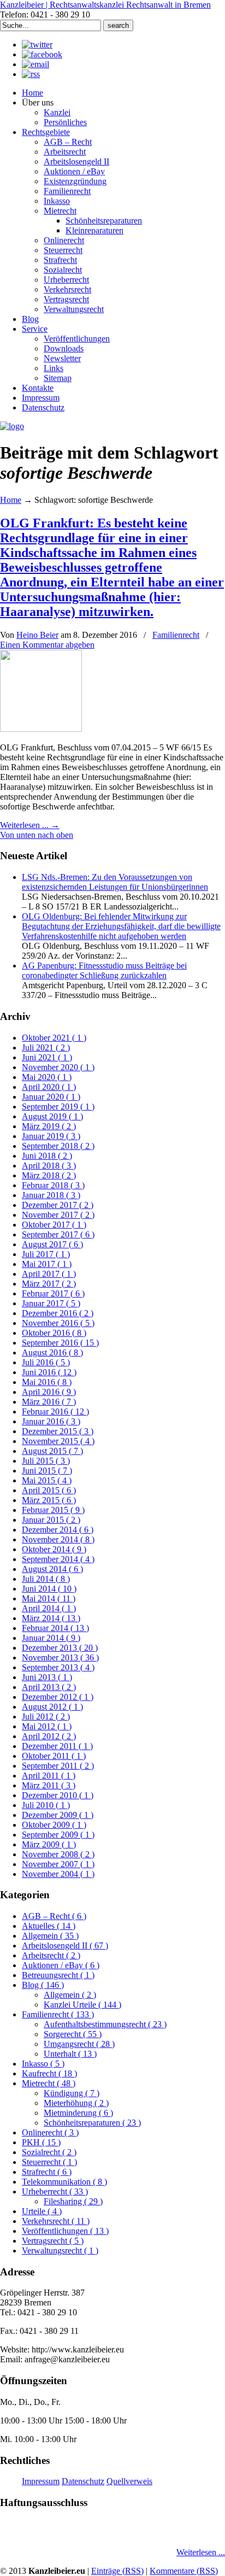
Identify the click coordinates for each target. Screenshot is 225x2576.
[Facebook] (42, 54)
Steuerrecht (49, 2162)
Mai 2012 (47, 1726)
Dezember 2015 (58, 1431)
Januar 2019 (51, 1136)
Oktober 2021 (54, 1038)
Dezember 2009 (58, 1815)
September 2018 (58, 1146)
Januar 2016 (51, 1421)
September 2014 (58, 1559)
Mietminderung (78, 2113)
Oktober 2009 (54, 1825)
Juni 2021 (47, 1057)
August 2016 (52, 1352)
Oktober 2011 (54, 1756)
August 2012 (52, 1707)
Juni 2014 (49, 1589)
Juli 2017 (46, 1254)
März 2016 (49, 1402)
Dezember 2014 (58, 1530)
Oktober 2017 (54, 1225)
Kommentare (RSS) (184, 2571)
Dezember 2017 (58, 1205)
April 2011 (49, 1776)
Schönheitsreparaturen (92, 2123)
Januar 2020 (51, 1097)
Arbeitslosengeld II (65, 1946)
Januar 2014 (51, 1638)
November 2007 (58, 1864)
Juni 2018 (47, 1156)
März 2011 (49, 1785)
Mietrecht (49, 2083)
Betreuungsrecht (58, 1975)
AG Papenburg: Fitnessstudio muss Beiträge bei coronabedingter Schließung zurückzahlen (104, 970)
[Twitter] (37, 45)
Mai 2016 (47, 1382)
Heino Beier (37, 635)
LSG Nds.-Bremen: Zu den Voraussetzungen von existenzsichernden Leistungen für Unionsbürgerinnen (115, 882)
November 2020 (58, 1067)
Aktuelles (49, 1926)
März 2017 (49, 1284)
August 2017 (52, 1244)
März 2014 (51, 1618)
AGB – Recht (54, 1916)
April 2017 (49, 1274)
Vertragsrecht (53, 2241)
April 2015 (49, 1490)
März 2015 (49, 1500)
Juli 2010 (46, 1805)
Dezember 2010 (58, 1795)
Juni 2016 (49, 1372)
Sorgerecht (73, 2034)
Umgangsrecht (79, 2044)
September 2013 (58, 1667)
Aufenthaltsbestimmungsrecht (105, 2024)
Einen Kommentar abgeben (47, 645)
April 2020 (49, 1087)
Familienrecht (176, 635)
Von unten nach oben (37, 835)
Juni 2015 (47, 1471)
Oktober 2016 (54, 1333)
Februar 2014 (55, 1628)
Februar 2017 (53, 1293)
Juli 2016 (46, 1362)
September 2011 (58, 1766)
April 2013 (49, 1687)
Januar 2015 (51, 1520)
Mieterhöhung (76, 2103)
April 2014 (49, 1608)
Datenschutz (83, 2481)
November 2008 (58, 1854)
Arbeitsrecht (51, 1955)
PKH (41, 2142)
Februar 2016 (55, 1412)
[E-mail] (35, 64)
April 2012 (49, 1736)
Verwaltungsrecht (60, 2251)
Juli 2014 (46, 1579)
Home (11, 500)
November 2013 (60, 1657)
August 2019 (52, 1116)
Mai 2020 (47, 1077)
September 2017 (58, 1234)
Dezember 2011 (57, 1746)
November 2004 (58, 1874)
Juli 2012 (46, 1717)
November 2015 (58, 1441)
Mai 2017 (47, 1264)
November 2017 (58, 1215)
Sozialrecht (49, 2152)
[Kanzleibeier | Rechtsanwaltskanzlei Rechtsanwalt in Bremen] (12, 426)
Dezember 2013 (60, 1648)
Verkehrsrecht (56, 2221)
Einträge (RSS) (117, 2571)
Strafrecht (47, 2172)
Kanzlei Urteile (82, 2005)
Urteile (42, 2211)
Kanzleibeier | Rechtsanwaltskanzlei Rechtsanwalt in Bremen (105, 5)
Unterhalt (70, 2054)
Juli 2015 (46, 1461)
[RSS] (31, 74)
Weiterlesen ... (201, 2552)
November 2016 (58, 1323)
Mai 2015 (47, 1480)
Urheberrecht (55, 2191)
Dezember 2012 (58, 1697)
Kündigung (72, 2093)
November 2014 (58, 1539)
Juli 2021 (46, 1048)
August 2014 (52, 1569)
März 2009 (49, 1844)
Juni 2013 (47, 1677)
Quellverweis (129, 2481)
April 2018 (49, 1166)
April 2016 (49, 1392)
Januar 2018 (51, 1195)
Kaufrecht (49, 2073)
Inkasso (43, 2064)
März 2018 (49, 1175)
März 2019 (49, 1126)
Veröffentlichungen (65, 2231)
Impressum (41, 2481)
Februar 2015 (53, 1510)
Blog (43, 1985)
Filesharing (73, 2201)
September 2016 (60, 1343)
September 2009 (58, 1835)
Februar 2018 (53, 1185)
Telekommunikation (64, 2182)
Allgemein (50, 1936)
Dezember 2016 (58, 1313)
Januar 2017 (51, 1303)
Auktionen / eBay (61, 1965)
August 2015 (52, 1451)
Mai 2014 (49, 1598)
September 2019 (58, 1107)
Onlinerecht (50, 2132)
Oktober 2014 (54, 1549)
